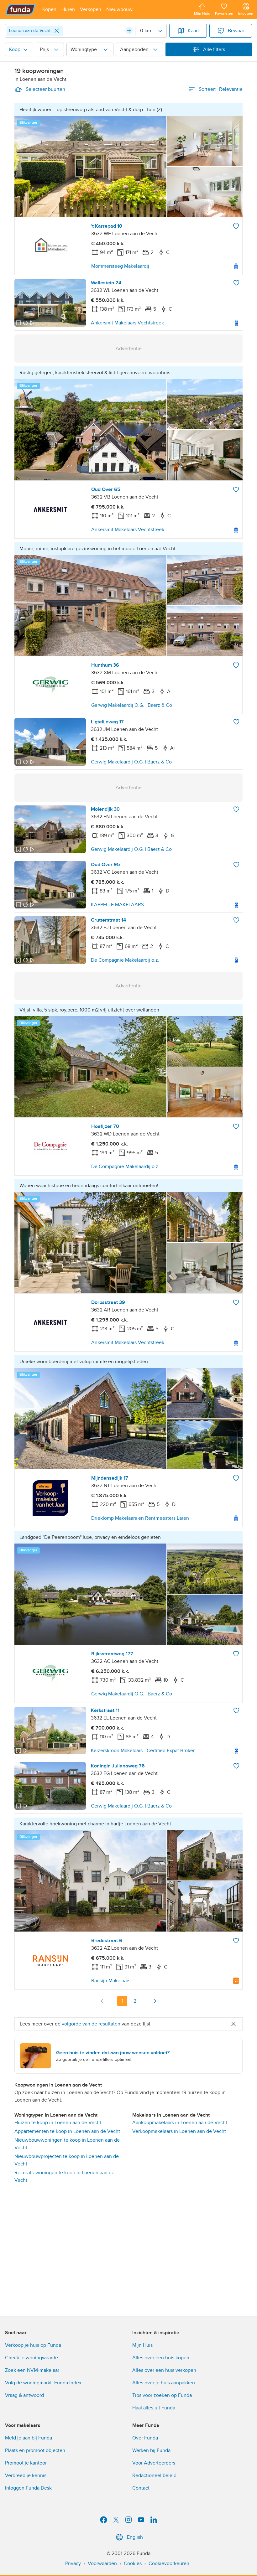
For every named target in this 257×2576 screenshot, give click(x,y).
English (135, 2537)
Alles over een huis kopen (161, 2358)
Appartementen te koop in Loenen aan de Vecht (67, 2131)
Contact (141, 2488)
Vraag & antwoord (24, 2395)
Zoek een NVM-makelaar (32, 2370)
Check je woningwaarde (31, 2358)
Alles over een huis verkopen (164, 2370)
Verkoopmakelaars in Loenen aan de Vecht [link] (179, 2131)
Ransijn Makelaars (111, 1981)
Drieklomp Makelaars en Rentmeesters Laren (140, 1518)
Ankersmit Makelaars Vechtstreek (127, 323)
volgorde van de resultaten (91, 2024)
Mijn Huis (142, 2345)
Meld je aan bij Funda (29, 2438)
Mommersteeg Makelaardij (120, 266)
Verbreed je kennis (26, 2475)
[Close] (57, 31)
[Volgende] (155, 2001)
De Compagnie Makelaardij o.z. (125, 960)
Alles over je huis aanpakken (164, 2383)
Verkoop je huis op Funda (33, 2345)
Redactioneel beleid (154, 2475)
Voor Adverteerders (154, 2463)
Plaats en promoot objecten (35, 2450)
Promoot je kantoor (26, 2463)
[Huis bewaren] (236, 226)
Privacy (73, 2563)
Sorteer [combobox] (221, 89)
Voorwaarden (102, 2563)
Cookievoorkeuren (169, 2563)
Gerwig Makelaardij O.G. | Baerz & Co (132, 705)
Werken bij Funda (151, 2450)
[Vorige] (102, 2001)
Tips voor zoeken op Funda (162, 2395)
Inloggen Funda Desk (28, 2488)
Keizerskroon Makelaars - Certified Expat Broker (143, 1751)
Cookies (133, 2563)
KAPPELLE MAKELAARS (117, 905)
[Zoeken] (129, 31)
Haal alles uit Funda (154, 2408)
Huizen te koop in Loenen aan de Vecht (58, 2123)
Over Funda (145, 2438)
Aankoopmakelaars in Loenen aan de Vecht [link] (180, 2123)
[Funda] (21, 9)
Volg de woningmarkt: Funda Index (43, 2383)
